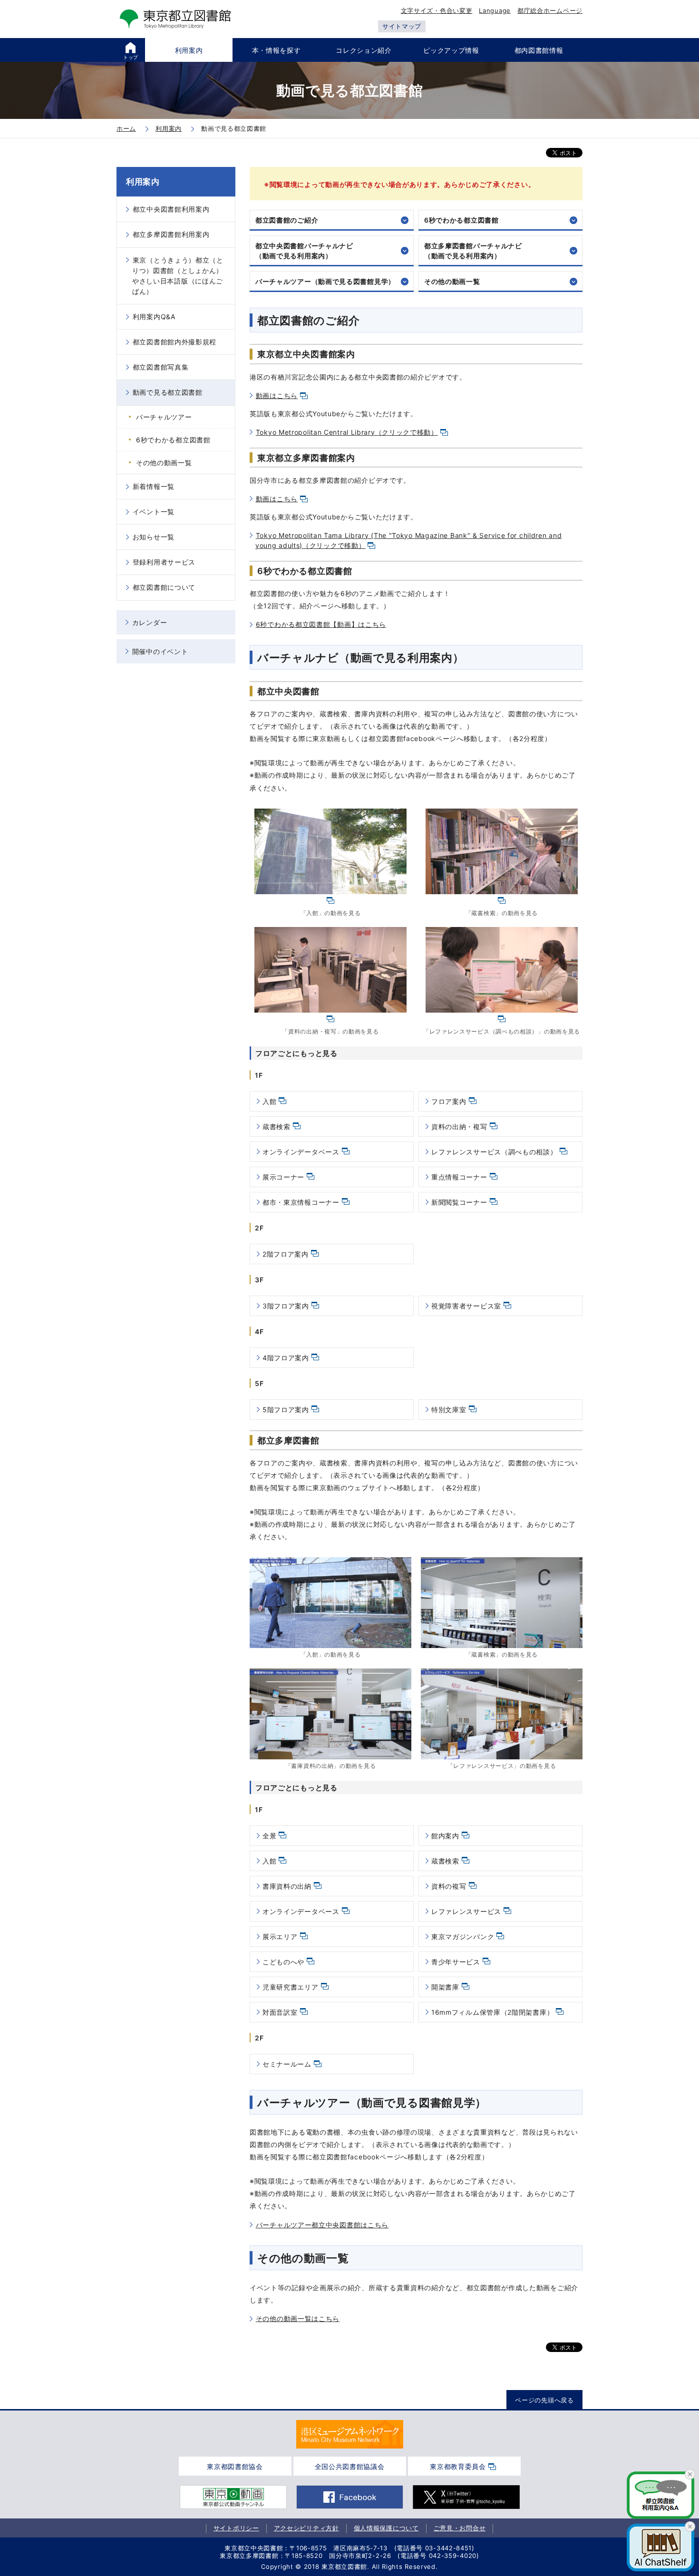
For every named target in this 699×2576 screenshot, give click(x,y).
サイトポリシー (236, 2528)
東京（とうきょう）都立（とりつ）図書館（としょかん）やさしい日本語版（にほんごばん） (178, 276)
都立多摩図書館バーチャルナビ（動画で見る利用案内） (473, 251)
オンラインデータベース (301, 1152)
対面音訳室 (280, 2012)
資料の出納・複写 (459, 1127)
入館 (269, 1101)
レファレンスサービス (466, 1911)
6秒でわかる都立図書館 (461, 220)
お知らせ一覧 (154, 537)
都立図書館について (164, 587)
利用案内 (143, 182)
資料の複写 (449, 1886)
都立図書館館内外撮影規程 (175, 342)
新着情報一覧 (154, 486)
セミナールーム (287, 2064)
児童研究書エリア (291, 1987)
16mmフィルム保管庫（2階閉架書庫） (492, 2012)
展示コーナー (283, 1177)
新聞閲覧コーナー (459, 1202)
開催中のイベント (160, 651)
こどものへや (283, 1962)
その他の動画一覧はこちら (298, 2318)
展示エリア (280, 1937)
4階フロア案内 (286, 1358)
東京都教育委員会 (458, 2466)
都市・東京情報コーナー (301, 1202)
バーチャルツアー (164, 417)
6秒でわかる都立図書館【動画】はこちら (321, 624)
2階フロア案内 (286, 1254)
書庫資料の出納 (287, 1886)
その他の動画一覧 (452, 281)
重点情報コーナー (459, 1177)
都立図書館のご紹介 (287, 220)
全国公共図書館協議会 (350, 2466)
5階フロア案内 (286, 1410)
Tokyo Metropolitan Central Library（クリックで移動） (347, 432)
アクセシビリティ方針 (306, 2528)
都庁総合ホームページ (550, 10)
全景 (269, 1836)
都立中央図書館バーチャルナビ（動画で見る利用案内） (304, 251)
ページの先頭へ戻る (544, 2400)
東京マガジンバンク (463, 1937)
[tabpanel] (350, 2434)
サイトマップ (402, 26)
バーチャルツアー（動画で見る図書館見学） (325, 281)
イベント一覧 (154, 512)
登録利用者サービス (164, 562)
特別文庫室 (449, 1410)
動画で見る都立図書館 (168, 392)
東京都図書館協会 (235, 2466)
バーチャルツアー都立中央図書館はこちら (322, 2225)
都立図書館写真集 (161, 367)
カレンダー (150, 622)
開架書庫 (445, 1987)
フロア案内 (449, 1101)
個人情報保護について (386, 2528)
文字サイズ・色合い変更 (437, 10)
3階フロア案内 (286, 1306)
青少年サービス (456, 1962)
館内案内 (445, 1836)
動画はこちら (277, 395)
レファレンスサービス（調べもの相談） (494, 1152)
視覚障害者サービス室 (466, 1306)
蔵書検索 (277, 1127)
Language (495, 10)
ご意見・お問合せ (460, 2528)
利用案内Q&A (154, 317)
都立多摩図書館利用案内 (171, 234)
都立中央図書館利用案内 (171, 209)
